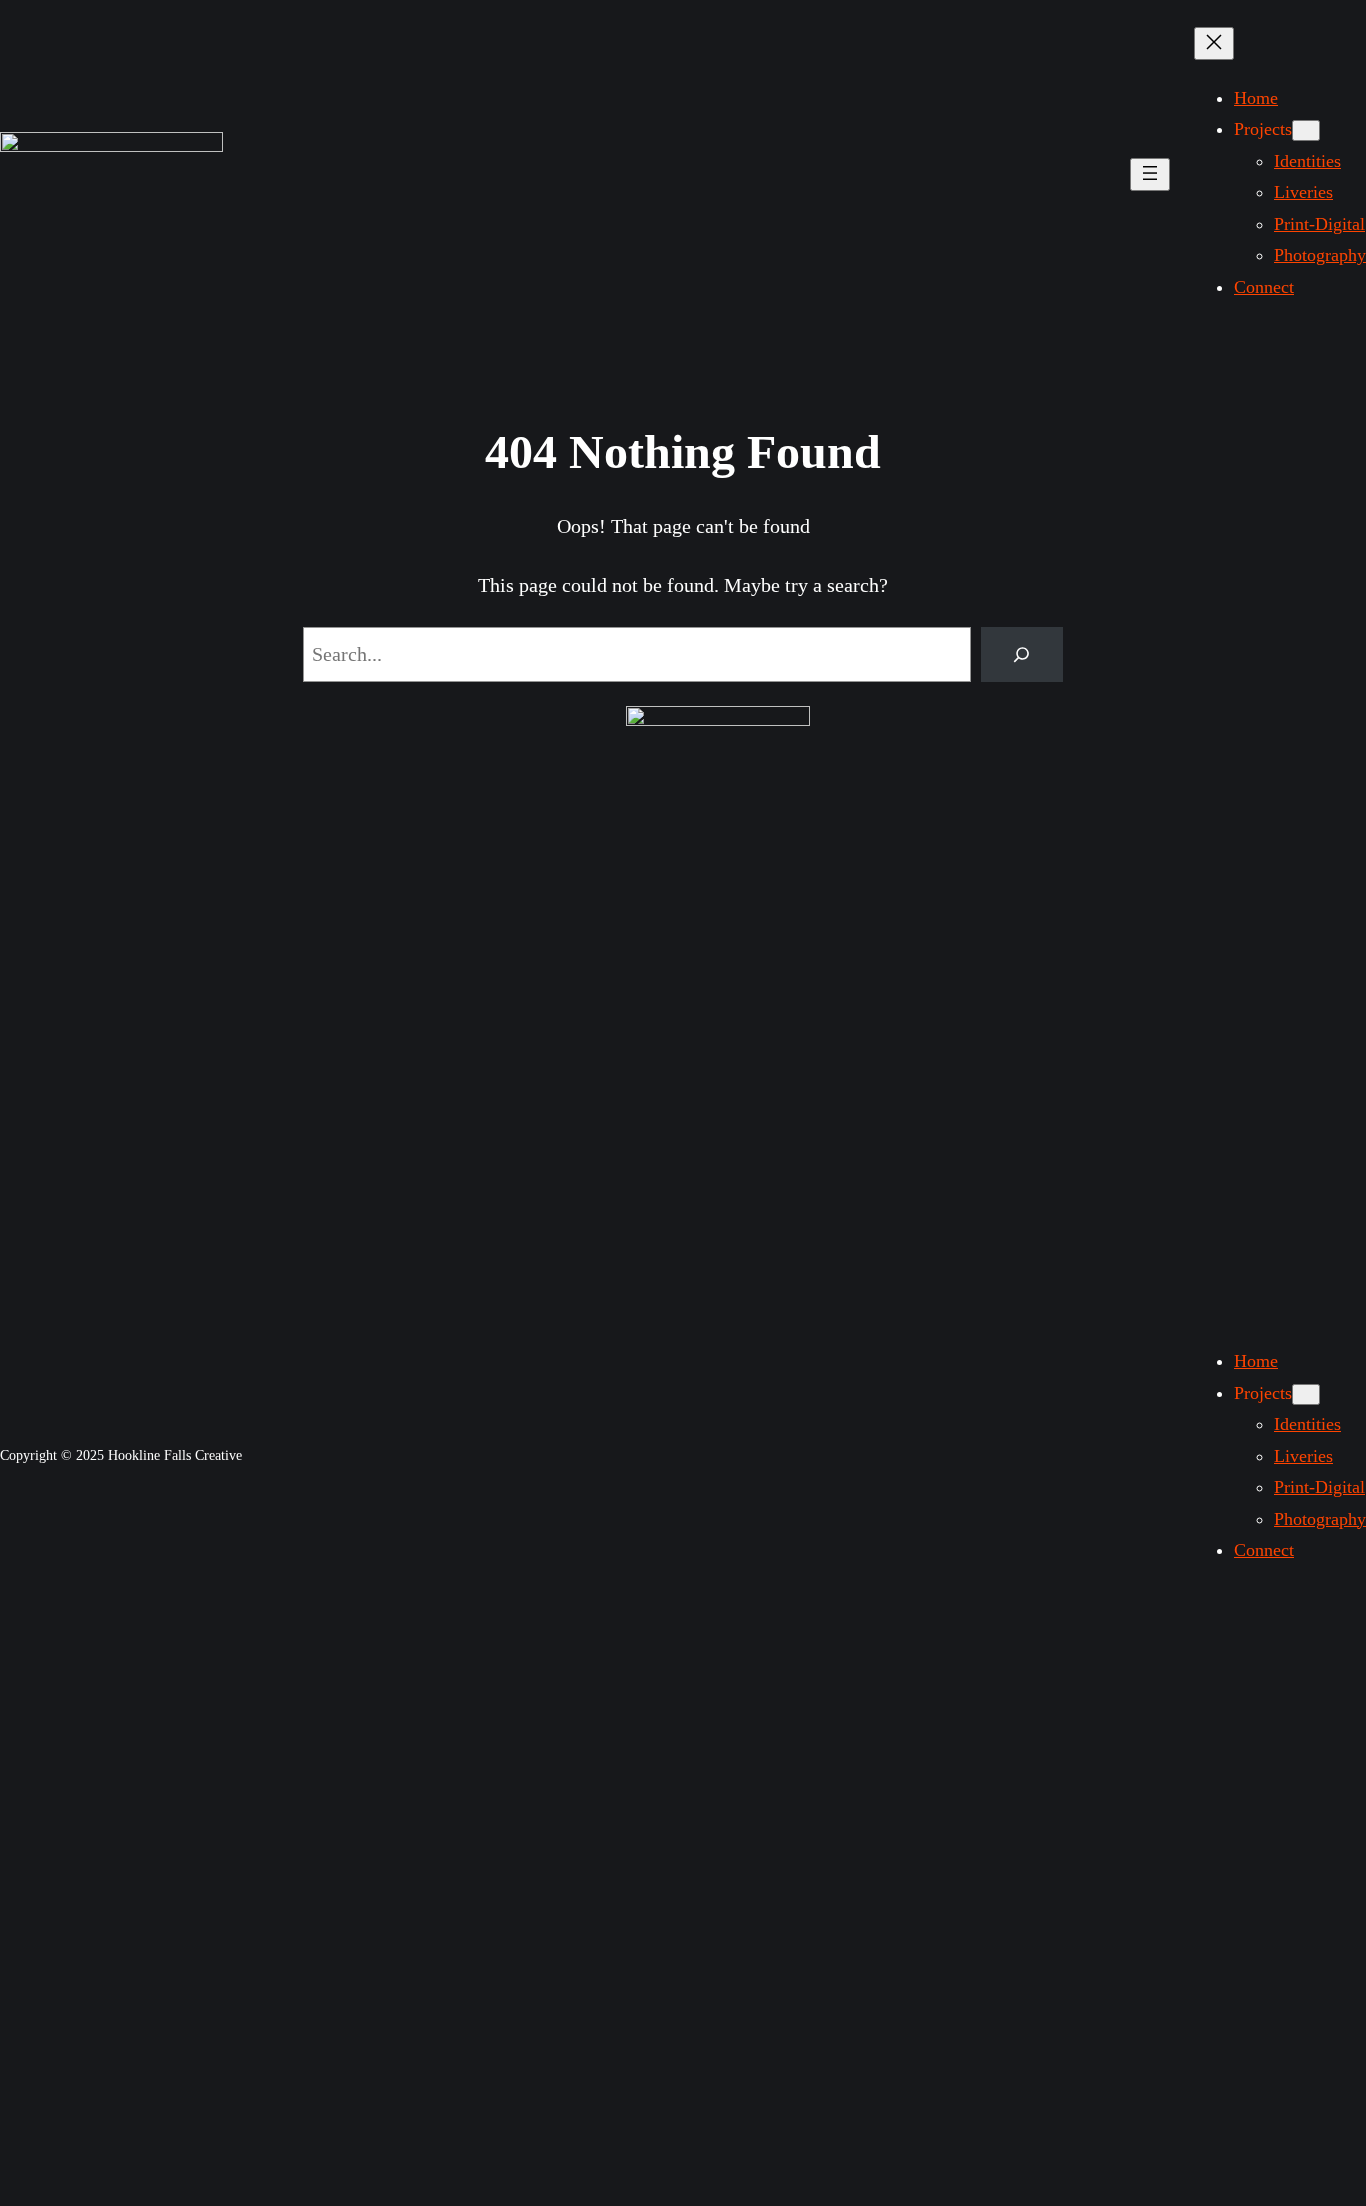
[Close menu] (1214, 43)
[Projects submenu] (1306, 130)
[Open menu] (1150, 174)
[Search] (1022, 655)
